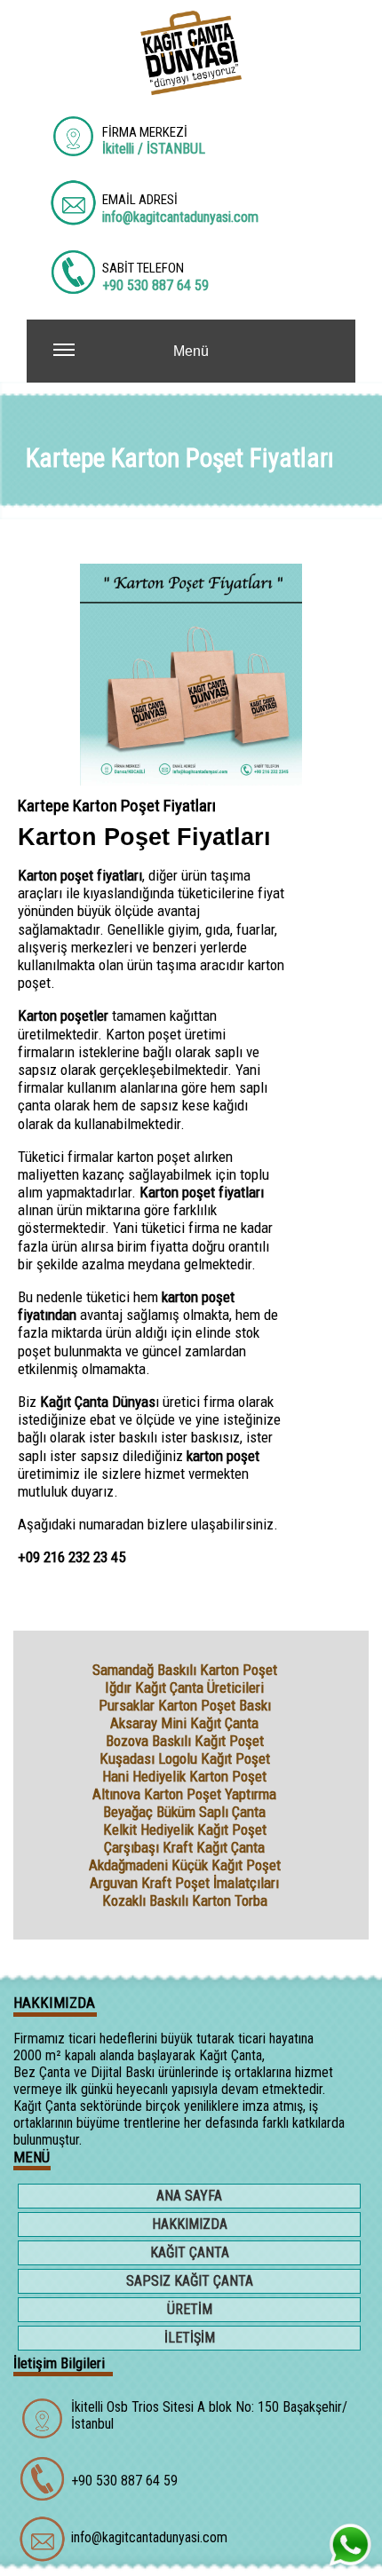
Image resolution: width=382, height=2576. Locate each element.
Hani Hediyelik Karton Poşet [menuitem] (184, 1776)
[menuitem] (191, 2198)
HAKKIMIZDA (190, 2224)
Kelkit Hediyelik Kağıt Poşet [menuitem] (185, 1829)
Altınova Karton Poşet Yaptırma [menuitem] (184, 1794)
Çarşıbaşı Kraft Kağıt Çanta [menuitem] (184, 1847)
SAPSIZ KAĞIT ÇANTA (190, 2281)
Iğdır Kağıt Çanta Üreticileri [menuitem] (184, 1687)
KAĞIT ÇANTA (190, 2252)
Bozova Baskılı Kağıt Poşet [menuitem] (185, 1741)
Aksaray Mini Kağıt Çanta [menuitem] (184, 1723)
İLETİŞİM (190, 2338)
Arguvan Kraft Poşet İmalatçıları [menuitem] (184, 1883)
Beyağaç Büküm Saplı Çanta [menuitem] (184, 1812)
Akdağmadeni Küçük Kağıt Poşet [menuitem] (185, 1865)
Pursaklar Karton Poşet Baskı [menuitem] (185, 1705)
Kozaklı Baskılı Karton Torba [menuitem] (185, 1900)
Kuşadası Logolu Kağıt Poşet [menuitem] (185, 1758)
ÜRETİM (190, 2309)
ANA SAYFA (189, 2196)
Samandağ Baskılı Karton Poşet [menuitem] (185, 1670)
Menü (191, 351)
